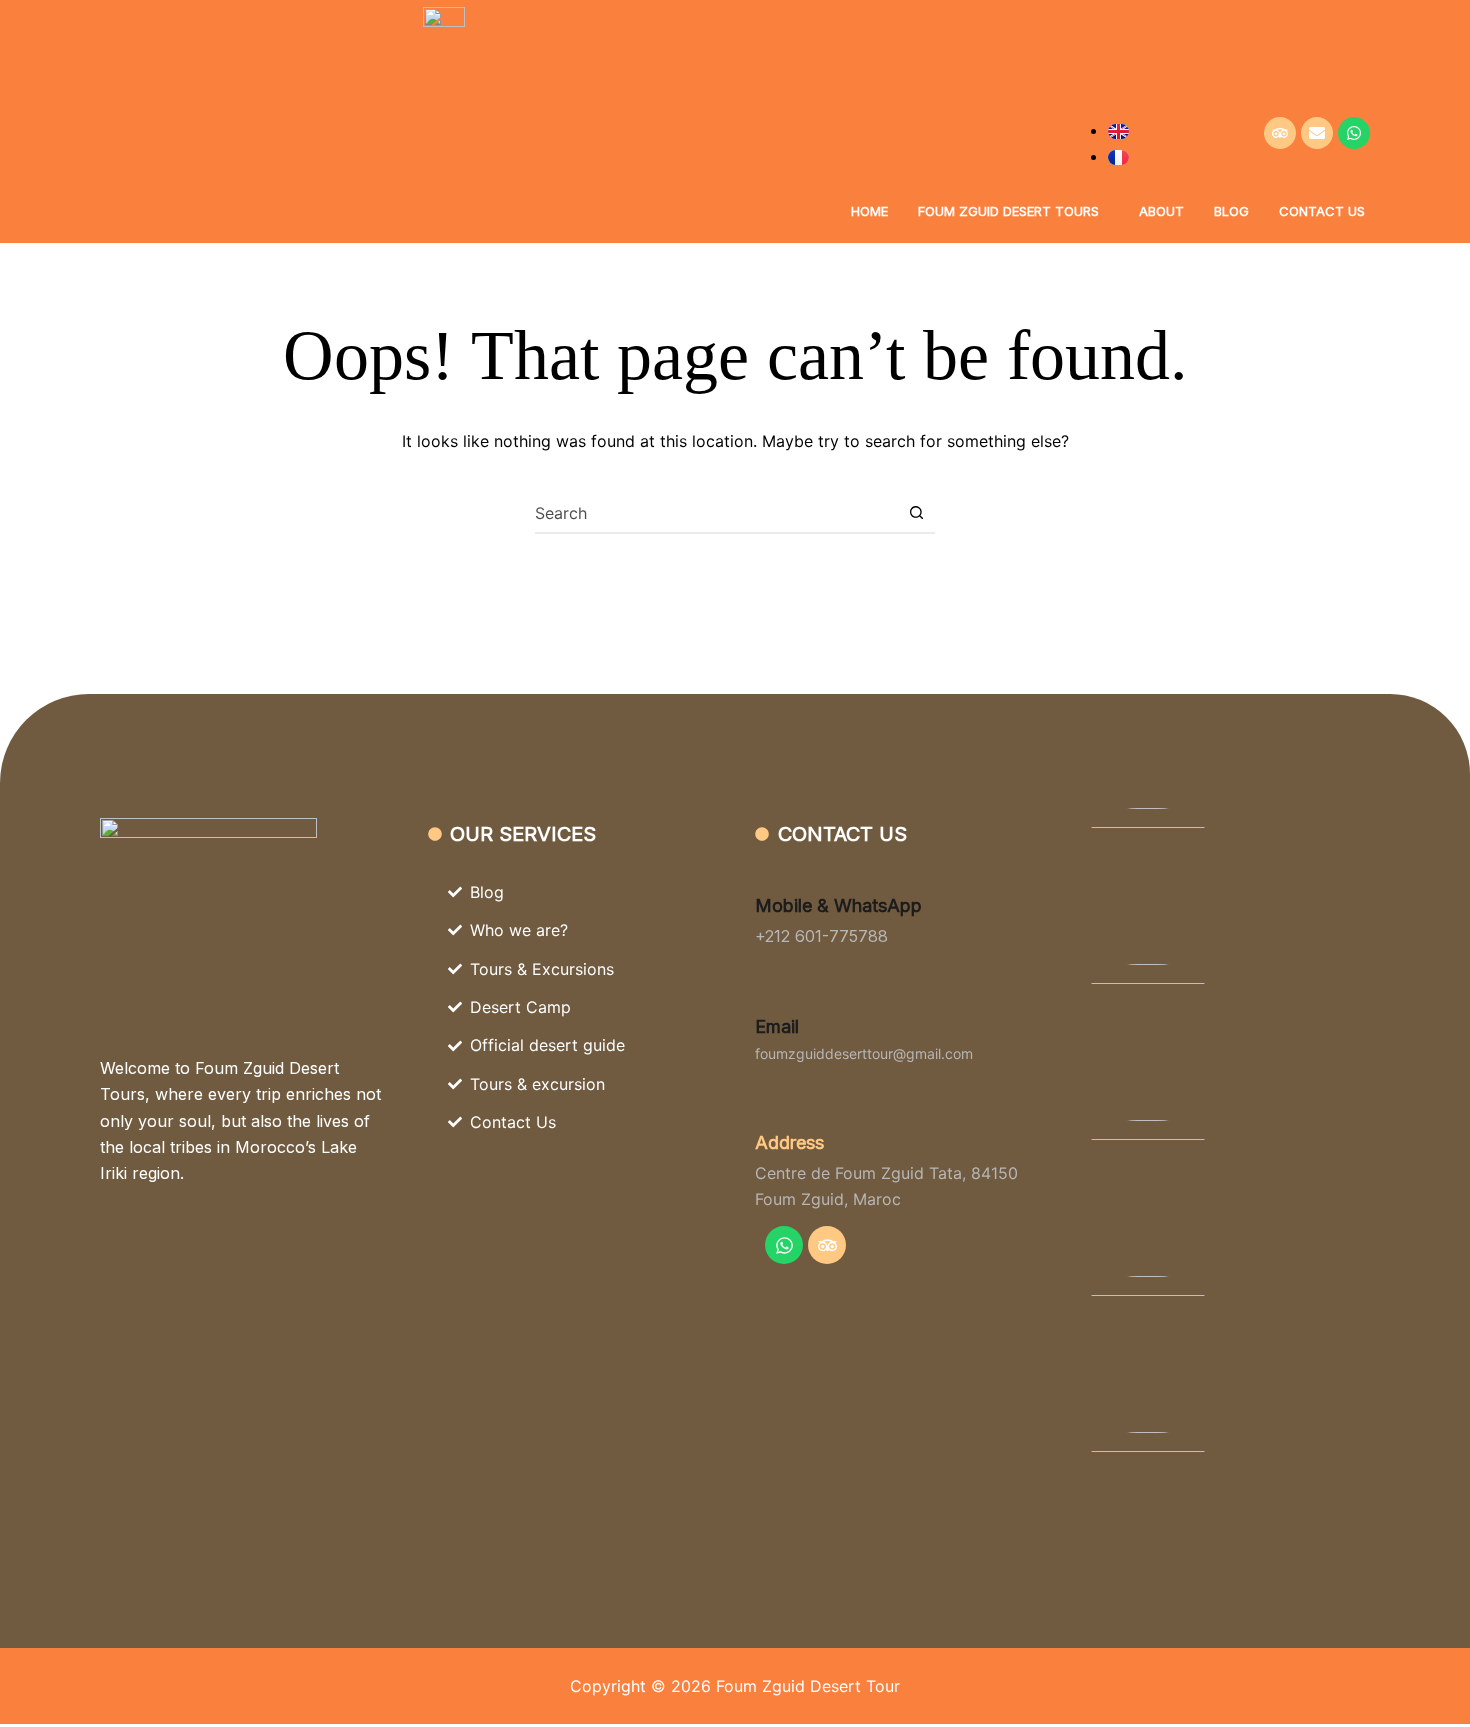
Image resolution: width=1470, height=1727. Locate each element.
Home (869, 211)
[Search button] (916, 513)
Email (777, 1026)
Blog (1231, 211)
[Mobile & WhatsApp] (768, 872)
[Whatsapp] (1354, 133)
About (1161, 211)
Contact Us (1322, 211)
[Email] (768, 993)
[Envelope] (1317, 133)
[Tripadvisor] (1280, 133)
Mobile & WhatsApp (838, 905)
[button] (1013, 211)
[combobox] (716, 513)
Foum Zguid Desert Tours (1008, 211)
